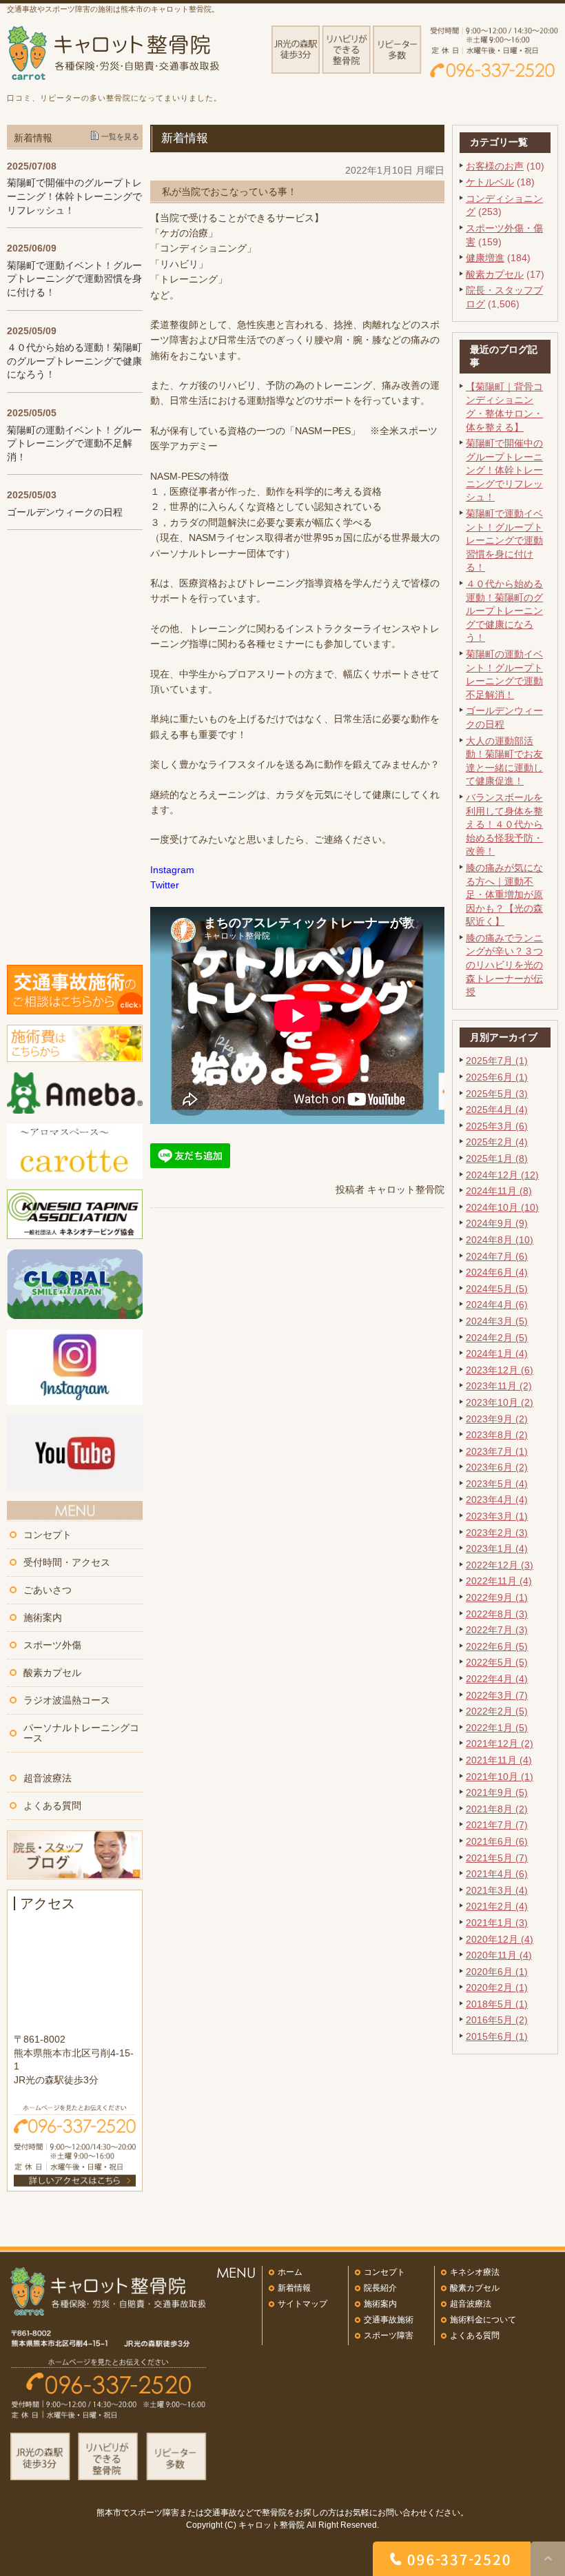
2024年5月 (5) (497, 1289)
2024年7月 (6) (497, 1256)
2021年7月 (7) (497, 1825)
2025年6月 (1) (497, 1077)
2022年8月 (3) (497, 1614)
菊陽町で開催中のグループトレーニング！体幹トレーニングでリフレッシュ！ (504, 470)
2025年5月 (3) (497, 1094)
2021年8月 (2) (497, 1809)
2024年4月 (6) (497, 1305)
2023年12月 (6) (500, 1370)
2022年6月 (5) (497, 1646)
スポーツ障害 (389, 2335)
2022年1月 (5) (497, 1728)
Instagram (172, 870)
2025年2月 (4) (497, 1142)
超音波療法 (48, 1778)
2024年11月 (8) (499, 1191)
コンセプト (48, 1535)
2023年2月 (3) (497, 1533)
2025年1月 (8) (497, 1158)
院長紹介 (380, 2288)
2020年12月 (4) (500, 1939)
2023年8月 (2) (497, 1435)
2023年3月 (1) (497, 1516)
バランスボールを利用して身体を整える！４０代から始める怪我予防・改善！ (504, 824)
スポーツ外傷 (52, 1645)
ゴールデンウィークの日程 (65, 512)
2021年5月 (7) (497, 1858)
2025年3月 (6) (497, 1126)
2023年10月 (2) (500, 1402)
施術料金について (483, 2320)
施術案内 (43, 1617)
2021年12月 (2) (500, 1744)
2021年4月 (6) (497, 1874)
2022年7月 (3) (497, 1630)
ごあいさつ (48, 1590)
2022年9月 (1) (497, 1597)
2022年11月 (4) (499, 1581)
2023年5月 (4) (497, 1484)
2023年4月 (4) (497, 1500)
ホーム (290, 2272)
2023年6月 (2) (497, 1467)
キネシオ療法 (475, 2272)
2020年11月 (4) (499, 1955)
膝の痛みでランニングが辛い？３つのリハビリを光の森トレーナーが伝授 (504, 965)
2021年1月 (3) (497, 1923)
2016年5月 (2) (497, 2020)
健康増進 (485, 258)
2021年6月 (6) (497, 1841)
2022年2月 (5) (497, 1711)
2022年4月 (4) (497, 1679)
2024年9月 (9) (497, 1223)
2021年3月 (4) (497, 1890)
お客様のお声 (495, 166)
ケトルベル (490, 182)
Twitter (165, 885)
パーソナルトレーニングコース (81, 1733)
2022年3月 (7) (497, 1695)
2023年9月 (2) (497, 1419)
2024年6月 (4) (497, 1272)
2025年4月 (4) (497, 1110)
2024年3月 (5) (497, 1321)
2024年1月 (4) (497, 1353)
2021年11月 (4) (499, 1760)
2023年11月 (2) (499, 1386)
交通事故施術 (389, 2320)
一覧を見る (120, 136)
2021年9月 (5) (497, 1792)
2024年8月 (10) (500, 1240)
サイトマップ (302, 2304)
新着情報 (294, 2288)
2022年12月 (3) (500, 1565)
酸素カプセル (495, 274)
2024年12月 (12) (502, 1175)
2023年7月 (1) (497, 1451)
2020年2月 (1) (497, 1987)
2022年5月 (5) (497, 1662)
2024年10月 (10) (502, 1207)
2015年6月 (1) (497, 2036)
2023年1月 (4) (497, 1548)
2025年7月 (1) (497, 1061)
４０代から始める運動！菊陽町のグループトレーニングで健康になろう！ (504, 611)
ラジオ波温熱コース (67, 1700)
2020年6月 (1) (497, 1972)
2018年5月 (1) (497, 2004)
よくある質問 (52, 1806)
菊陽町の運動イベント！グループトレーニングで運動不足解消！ (74, 443)
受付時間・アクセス (67, 1562)
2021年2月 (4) (497, 1906)
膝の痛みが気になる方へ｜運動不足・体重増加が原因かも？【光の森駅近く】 (504, 895)
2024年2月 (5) (497, 1338)
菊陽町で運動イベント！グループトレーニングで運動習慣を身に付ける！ (504, 540)
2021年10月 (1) (500, 1777)
